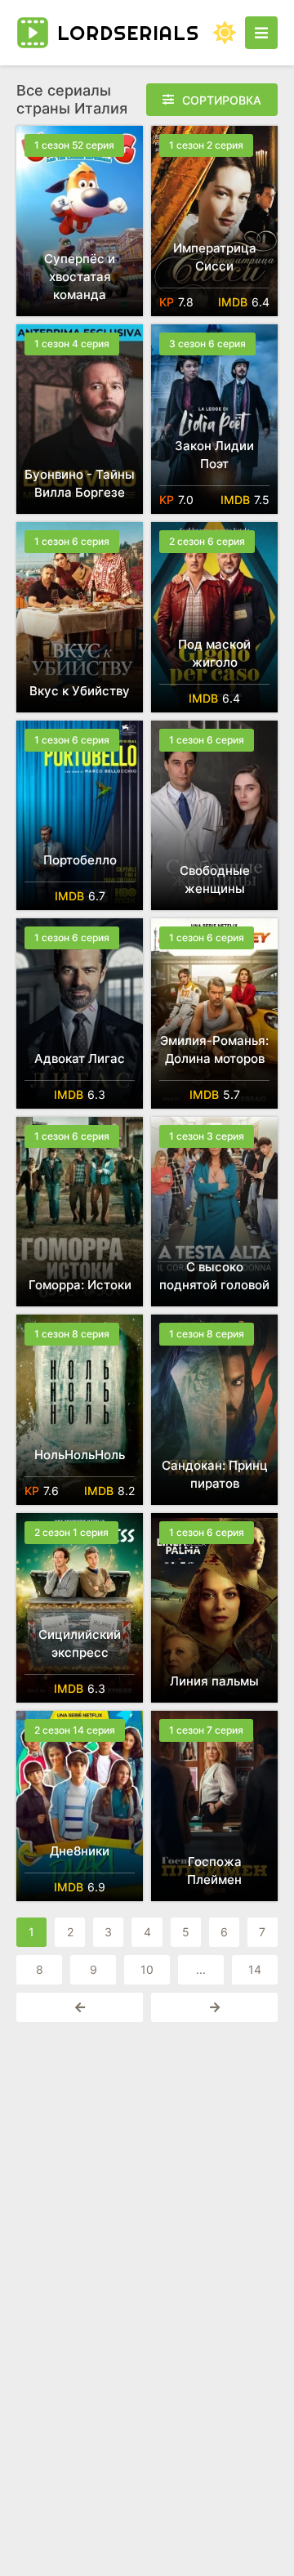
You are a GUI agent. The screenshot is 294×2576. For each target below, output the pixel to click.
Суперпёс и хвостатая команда (80, 277)
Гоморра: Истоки (80, 1285)
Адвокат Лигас (80, 1058)
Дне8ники (80, 1851)
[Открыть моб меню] (261, 33)
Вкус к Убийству (80, 691)
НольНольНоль (80, 1455)
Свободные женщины (215, 880)
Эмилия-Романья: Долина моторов (214, 1049)
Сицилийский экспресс (80, 1643)
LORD (128, 33)
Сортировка (222, 100)
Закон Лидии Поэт (214, 455)
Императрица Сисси (215, 257)
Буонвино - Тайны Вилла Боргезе (80, 483)
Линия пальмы (214, 1681)
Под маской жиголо (214, 653)
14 (255, 1969)
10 (147, 1969)
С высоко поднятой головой (214, 1276)
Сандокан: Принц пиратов (215, 1474)
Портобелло (80, 860)
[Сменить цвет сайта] (225, 33)
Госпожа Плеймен (214, 1871)
